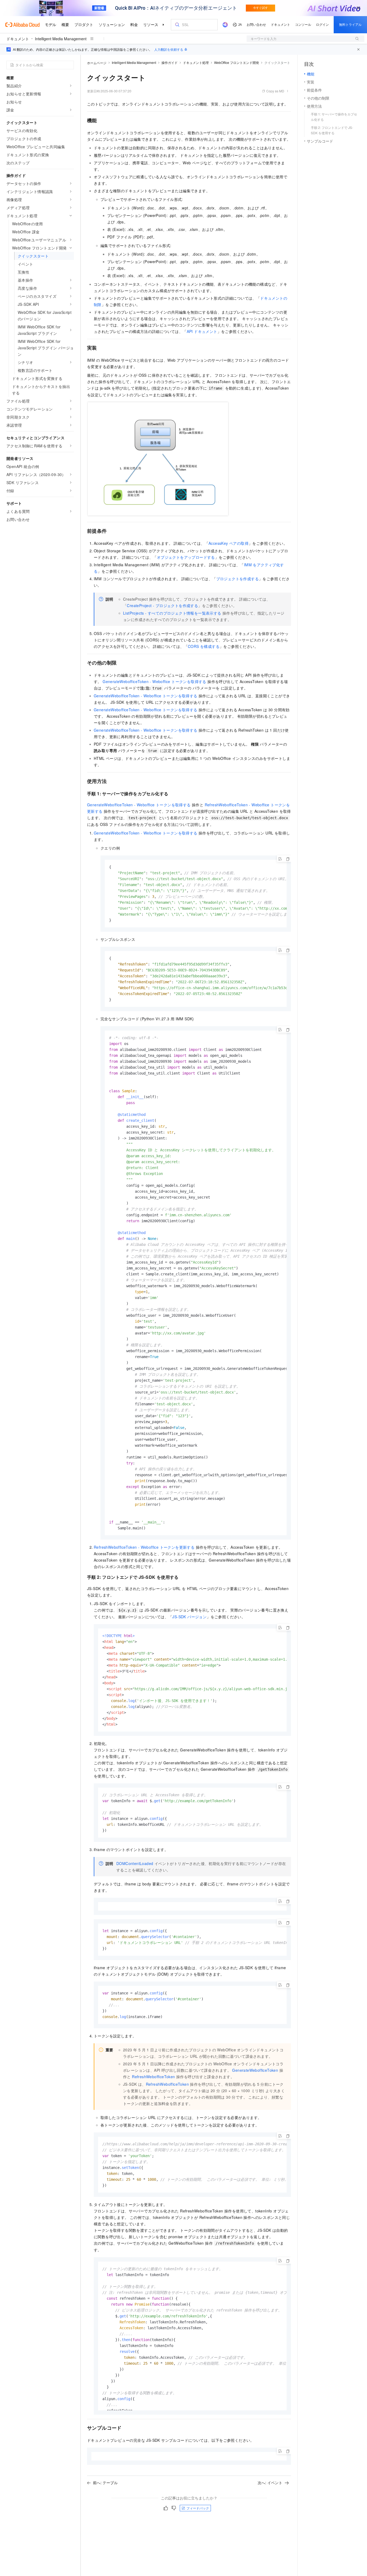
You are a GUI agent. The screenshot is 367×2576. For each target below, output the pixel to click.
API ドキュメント (202, 331)
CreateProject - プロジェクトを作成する (162, 605)
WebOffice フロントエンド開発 (237, 62)
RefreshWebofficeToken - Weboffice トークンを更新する (144, 1547)
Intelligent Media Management (61, 39)
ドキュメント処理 (196, 62)
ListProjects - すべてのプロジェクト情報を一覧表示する (172, 613)
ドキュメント (18, 39)
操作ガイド (170, 62)
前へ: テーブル (105, 2483)
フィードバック (198, 2508)
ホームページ (97, 63)
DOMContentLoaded (135, 1863)
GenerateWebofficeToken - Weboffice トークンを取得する (154, 681)
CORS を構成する (204, 646)
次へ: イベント (270, 2483)
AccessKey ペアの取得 (229, 543)
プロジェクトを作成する (238, 579)
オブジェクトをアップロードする (186, 557)
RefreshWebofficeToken (153, 2077)
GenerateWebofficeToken (255, 2070)
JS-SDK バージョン (189, 1617)
